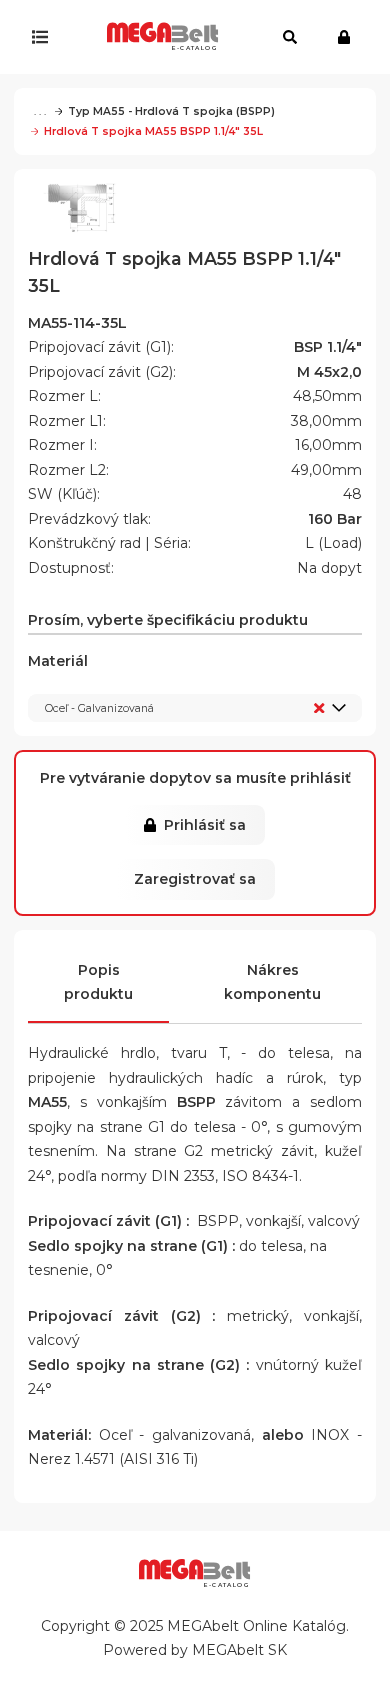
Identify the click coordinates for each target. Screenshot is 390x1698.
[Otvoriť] (44, 37)
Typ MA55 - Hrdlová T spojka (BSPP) (171, 111)
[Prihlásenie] (348, 37)
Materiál (91, 683)
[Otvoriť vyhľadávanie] (290, 37)
